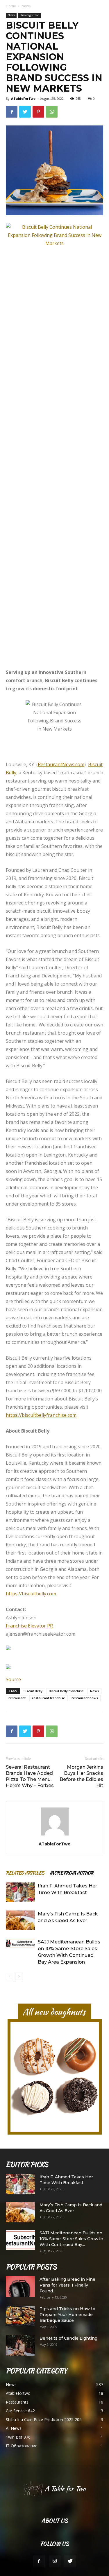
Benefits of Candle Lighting (68, 2338)
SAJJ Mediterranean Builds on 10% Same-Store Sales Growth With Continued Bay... (71, 2239)
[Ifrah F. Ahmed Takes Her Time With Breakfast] (20, 1893)
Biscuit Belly (33, 1691)
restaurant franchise (49, 1698)
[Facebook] (39, 2561)
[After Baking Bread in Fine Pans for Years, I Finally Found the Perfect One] (20, 2287)
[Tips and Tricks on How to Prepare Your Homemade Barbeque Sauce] (20, 2316)
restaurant (17, 1698)
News (26, 6)
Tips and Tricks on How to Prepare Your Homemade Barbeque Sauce (67, 2315)
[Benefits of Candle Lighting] (20, 2346)
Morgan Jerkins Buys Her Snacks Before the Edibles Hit (81, 1776)
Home (11, 6)
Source (13, 1679)
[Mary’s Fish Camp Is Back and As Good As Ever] (20, 1921)
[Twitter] (70, 2561)
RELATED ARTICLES (25, 1873)
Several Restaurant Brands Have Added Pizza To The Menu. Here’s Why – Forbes (30, 1776)
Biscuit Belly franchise (66, 1691)
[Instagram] (55, 2561)
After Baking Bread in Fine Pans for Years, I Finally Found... (67, 2285)
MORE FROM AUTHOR (72, 1873)
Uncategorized (30, 15)
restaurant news (85, 1698)
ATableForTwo (23, 98)
